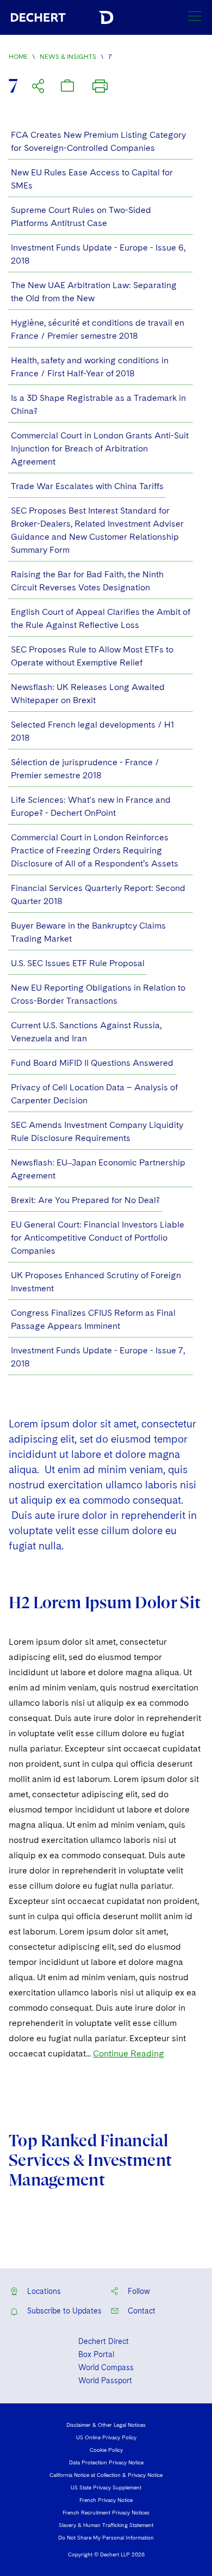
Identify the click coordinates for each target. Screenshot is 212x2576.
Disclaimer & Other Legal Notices (106, 2425)
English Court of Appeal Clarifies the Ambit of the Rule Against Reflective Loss (101, 618)
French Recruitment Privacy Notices (106, 2512)
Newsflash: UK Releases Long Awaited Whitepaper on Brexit (88, 694)
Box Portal (96, 2354)
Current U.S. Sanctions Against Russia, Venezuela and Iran (86, 1032)
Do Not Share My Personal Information (106, 2537)
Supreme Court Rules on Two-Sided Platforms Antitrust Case (81, 216)
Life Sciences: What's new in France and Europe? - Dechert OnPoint (91, 806)
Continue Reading (129, 2053)
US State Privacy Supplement (106, 2487)
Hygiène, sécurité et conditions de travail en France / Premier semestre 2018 (98, 329)
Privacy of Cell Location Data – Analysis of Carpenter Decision (94, 1094)
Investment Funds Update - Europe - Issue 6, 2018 (98, 254)
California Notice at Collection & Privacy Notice (106, 2475)
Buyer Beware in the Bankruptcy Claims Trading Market (88, 932)
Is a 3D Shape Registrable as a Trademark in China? (98, 404)
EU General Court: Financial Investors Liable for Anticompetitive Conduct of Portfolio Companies (98, 1238)
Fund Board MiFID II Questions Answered (92, 1063)
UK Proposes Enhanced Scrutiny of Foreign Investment (96, 1282)
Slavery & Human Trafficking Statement (106, 2525)
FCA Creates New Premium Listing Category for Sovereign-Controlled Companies (98, 141)
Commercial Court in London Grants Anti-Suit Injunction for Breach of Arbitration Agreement (100, 448)
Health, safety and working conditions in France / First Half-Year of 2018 (90, 367)
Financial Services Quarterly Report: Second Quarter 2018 (98, 895)
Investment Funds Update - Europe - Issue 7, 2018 (98, 1357)
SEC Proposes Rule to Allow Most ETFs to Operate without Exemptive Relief (92, 656)
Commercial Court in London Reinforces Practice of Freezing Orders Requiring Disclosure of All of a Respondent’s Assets (95, 850)
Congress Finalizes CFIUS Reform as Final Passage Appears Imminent (93, 1319)
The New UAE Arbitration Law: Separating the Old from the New (94, 292)
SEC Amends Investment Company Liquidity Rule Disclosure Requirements (97, 1131)
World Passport (105, 2380)
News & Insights (68, 57)
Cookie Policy (106, 2450)
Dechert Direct (104, 2341)
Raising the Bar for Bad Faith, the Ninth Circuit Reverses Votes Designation (87, 581)
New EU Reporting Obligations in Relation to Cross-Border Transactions (98, 994)
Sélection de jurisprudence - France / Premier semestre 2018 (85, 769)
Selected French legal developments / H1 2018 (92, 731)
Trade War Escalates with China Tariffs (87, 486)
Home (18, 57)
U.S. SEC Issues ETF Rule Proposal (78, 963)
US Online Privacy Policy (106, 2437)
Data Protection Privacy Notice (106, 2462)
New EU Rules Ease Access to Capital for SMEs (92, 179)
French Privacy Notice (106, 2500)
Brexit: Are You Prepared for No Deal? (85, 1200)
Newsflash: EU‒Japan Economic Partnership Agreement (98, 1169)
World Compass (106, 2367)
